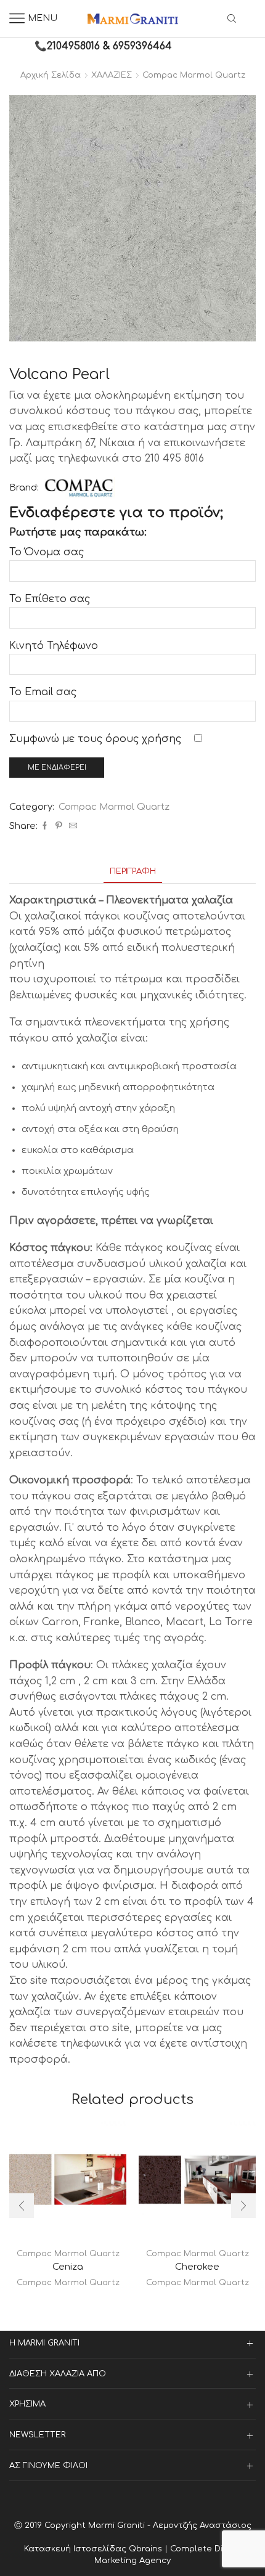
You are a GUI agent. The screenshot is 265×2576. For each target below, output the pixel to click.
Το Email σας (43, 692)
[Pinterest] (59, 826)
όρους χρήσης (143, 739)
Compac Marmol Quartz (194, 75)
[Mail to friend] (71, 826)
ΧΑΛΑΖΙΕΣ (112, 75)
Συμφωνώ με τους (95, 739)
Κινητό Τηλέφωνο (54, 646)
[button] (22, 2206)
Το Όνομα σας (47, 552)
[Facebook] (45, 826)
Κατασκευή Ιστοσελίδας (76, 2549)
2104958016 (73, 46)
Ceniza (68, 2267)
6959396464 (142, 46)
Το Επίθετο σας (50, 599)
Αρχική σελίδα (51, 75)
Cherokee (197, 2267)
